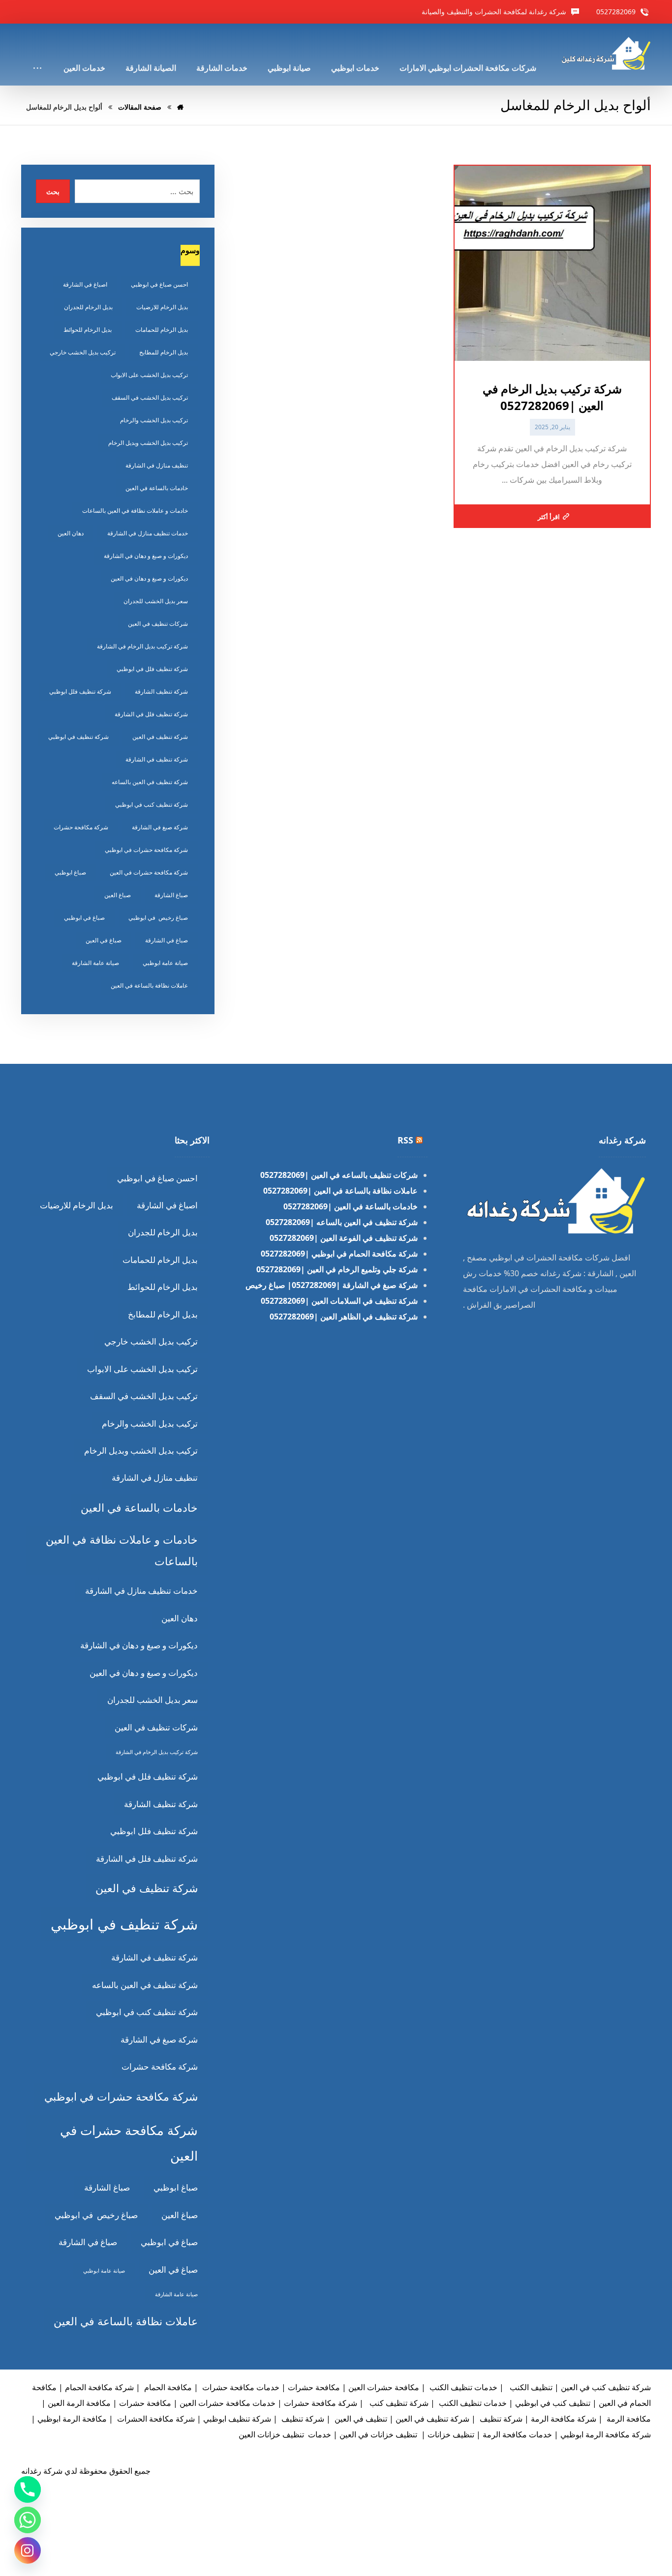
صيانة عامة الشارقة (95, 963)
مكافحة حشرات (145, 2403)
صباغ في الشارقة (167, 940)
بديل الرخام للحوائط (88, 330)
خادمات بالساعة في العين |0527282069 (351, 1206)
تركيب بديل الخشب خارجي (83, 352)
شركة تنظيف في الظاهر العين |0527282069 (344, 1317)
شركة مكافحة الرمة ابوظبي (606, 2434)
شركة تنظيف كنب (398, 2403)
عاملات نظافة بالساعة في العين (149, 985)
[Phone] (28, 2489)
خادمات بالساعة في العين (157, 488)
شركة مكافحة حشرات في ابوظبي (146, 850)
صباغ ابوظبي (70, 872)
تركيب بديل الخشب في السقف (150, 397)
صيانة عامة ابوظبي (165, 963)
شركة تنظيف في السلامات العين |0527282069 (339, 1301)
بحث (53, 191)
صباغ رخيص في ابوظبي (158, 918)
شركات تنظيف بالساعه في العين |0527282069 (339, 1175)
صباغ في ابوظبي (84, 918)
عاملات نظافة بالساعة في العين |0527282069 (340, 1191)
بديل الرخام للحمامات (162, 330)
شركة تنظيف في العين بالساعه (150, 782)
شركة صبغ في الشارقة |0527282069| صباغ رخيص (332, 1285)
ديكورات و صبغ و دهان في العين (149, 578)
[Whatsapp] (28, 2520)
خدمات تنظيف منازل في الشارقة (148, 533)
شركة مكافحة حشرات (81, 827)
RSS (405, 1140)
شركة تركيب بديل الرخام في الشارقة (142, 646)
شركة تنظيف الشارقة (161, 691)
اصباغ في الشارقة (85, 284)
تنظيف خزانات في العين (378, 2434)
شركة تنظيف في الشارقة (157, 759)
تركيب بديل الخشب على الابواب (149, 375)
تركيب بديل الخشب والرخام (154, 420)
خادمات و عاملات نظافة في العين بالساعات (135, 511)
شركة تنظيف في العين (160, 737)
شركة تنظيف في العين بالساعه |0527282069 (342, 1222)
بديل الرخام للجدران (88, 307)
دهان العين (71, 533)
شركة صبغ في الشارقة (160, 827)
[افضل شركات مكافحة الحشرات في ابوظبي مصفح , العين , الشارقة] (605, 53)
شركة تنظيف (500, 2419)
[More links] (37, 55)
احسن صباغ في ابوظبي (159, 284)
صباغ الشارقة (171, 895)
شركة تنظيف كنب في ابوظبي (152, 805)
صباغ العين (118, 895)
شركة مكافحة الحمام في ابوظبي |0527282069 (339, 1254)
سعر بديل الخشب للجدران (156, 601)
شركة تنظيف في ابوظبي (78, 737)
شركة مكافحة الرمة (564, 2419)
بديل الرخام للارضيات (162, 307)
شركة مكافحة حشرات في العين (149, 872)
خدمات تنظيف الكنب (462, 2387)
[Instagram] (28, 2550)
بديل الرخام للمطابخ (164, 352)
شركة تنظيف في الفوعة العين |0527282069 (344, 1238)
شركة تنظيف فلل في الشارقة (151, 714)
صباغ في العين (104, 940)
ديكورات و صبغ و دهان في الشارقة (146, 556)
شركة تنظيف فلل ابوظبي (80, 691)
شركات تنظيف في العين (158, 624)
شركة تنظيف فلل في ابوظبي (152, 669)
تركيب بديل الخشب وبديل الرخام (148, 443)
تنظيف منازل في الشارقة (157, 465)
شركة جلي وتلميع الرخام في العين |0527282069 (337, 1269)
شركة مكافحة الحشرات (155, 2419)
